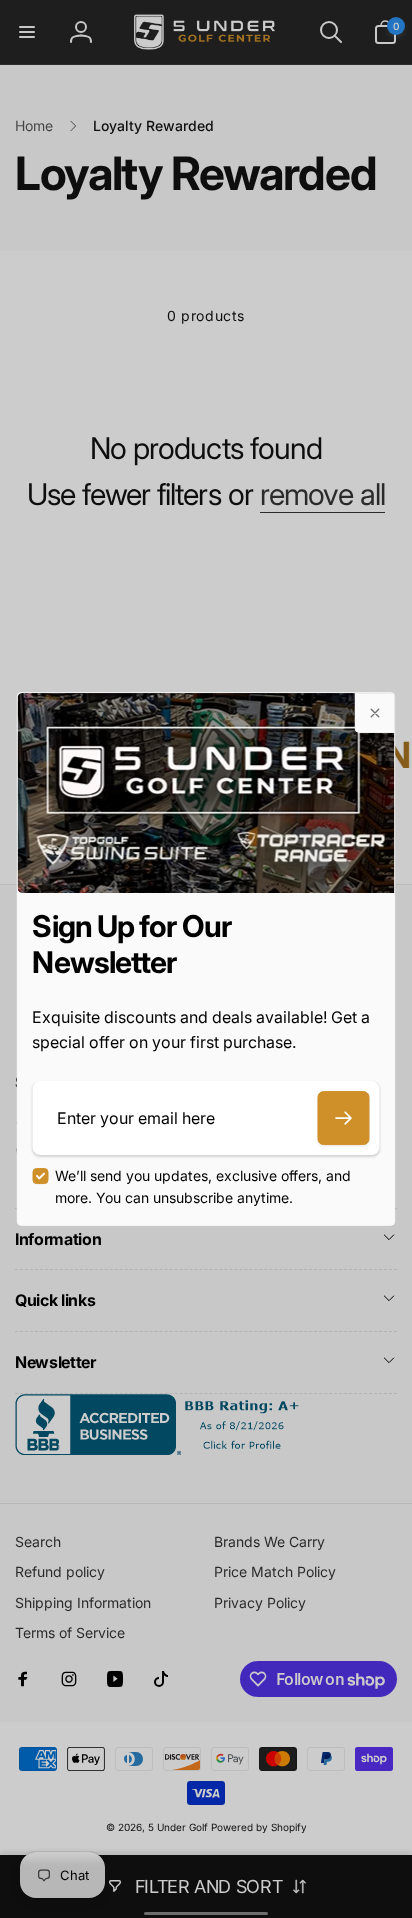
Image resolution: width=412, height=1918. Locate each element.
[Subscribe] (344, 1118)
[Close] (375, 713)
